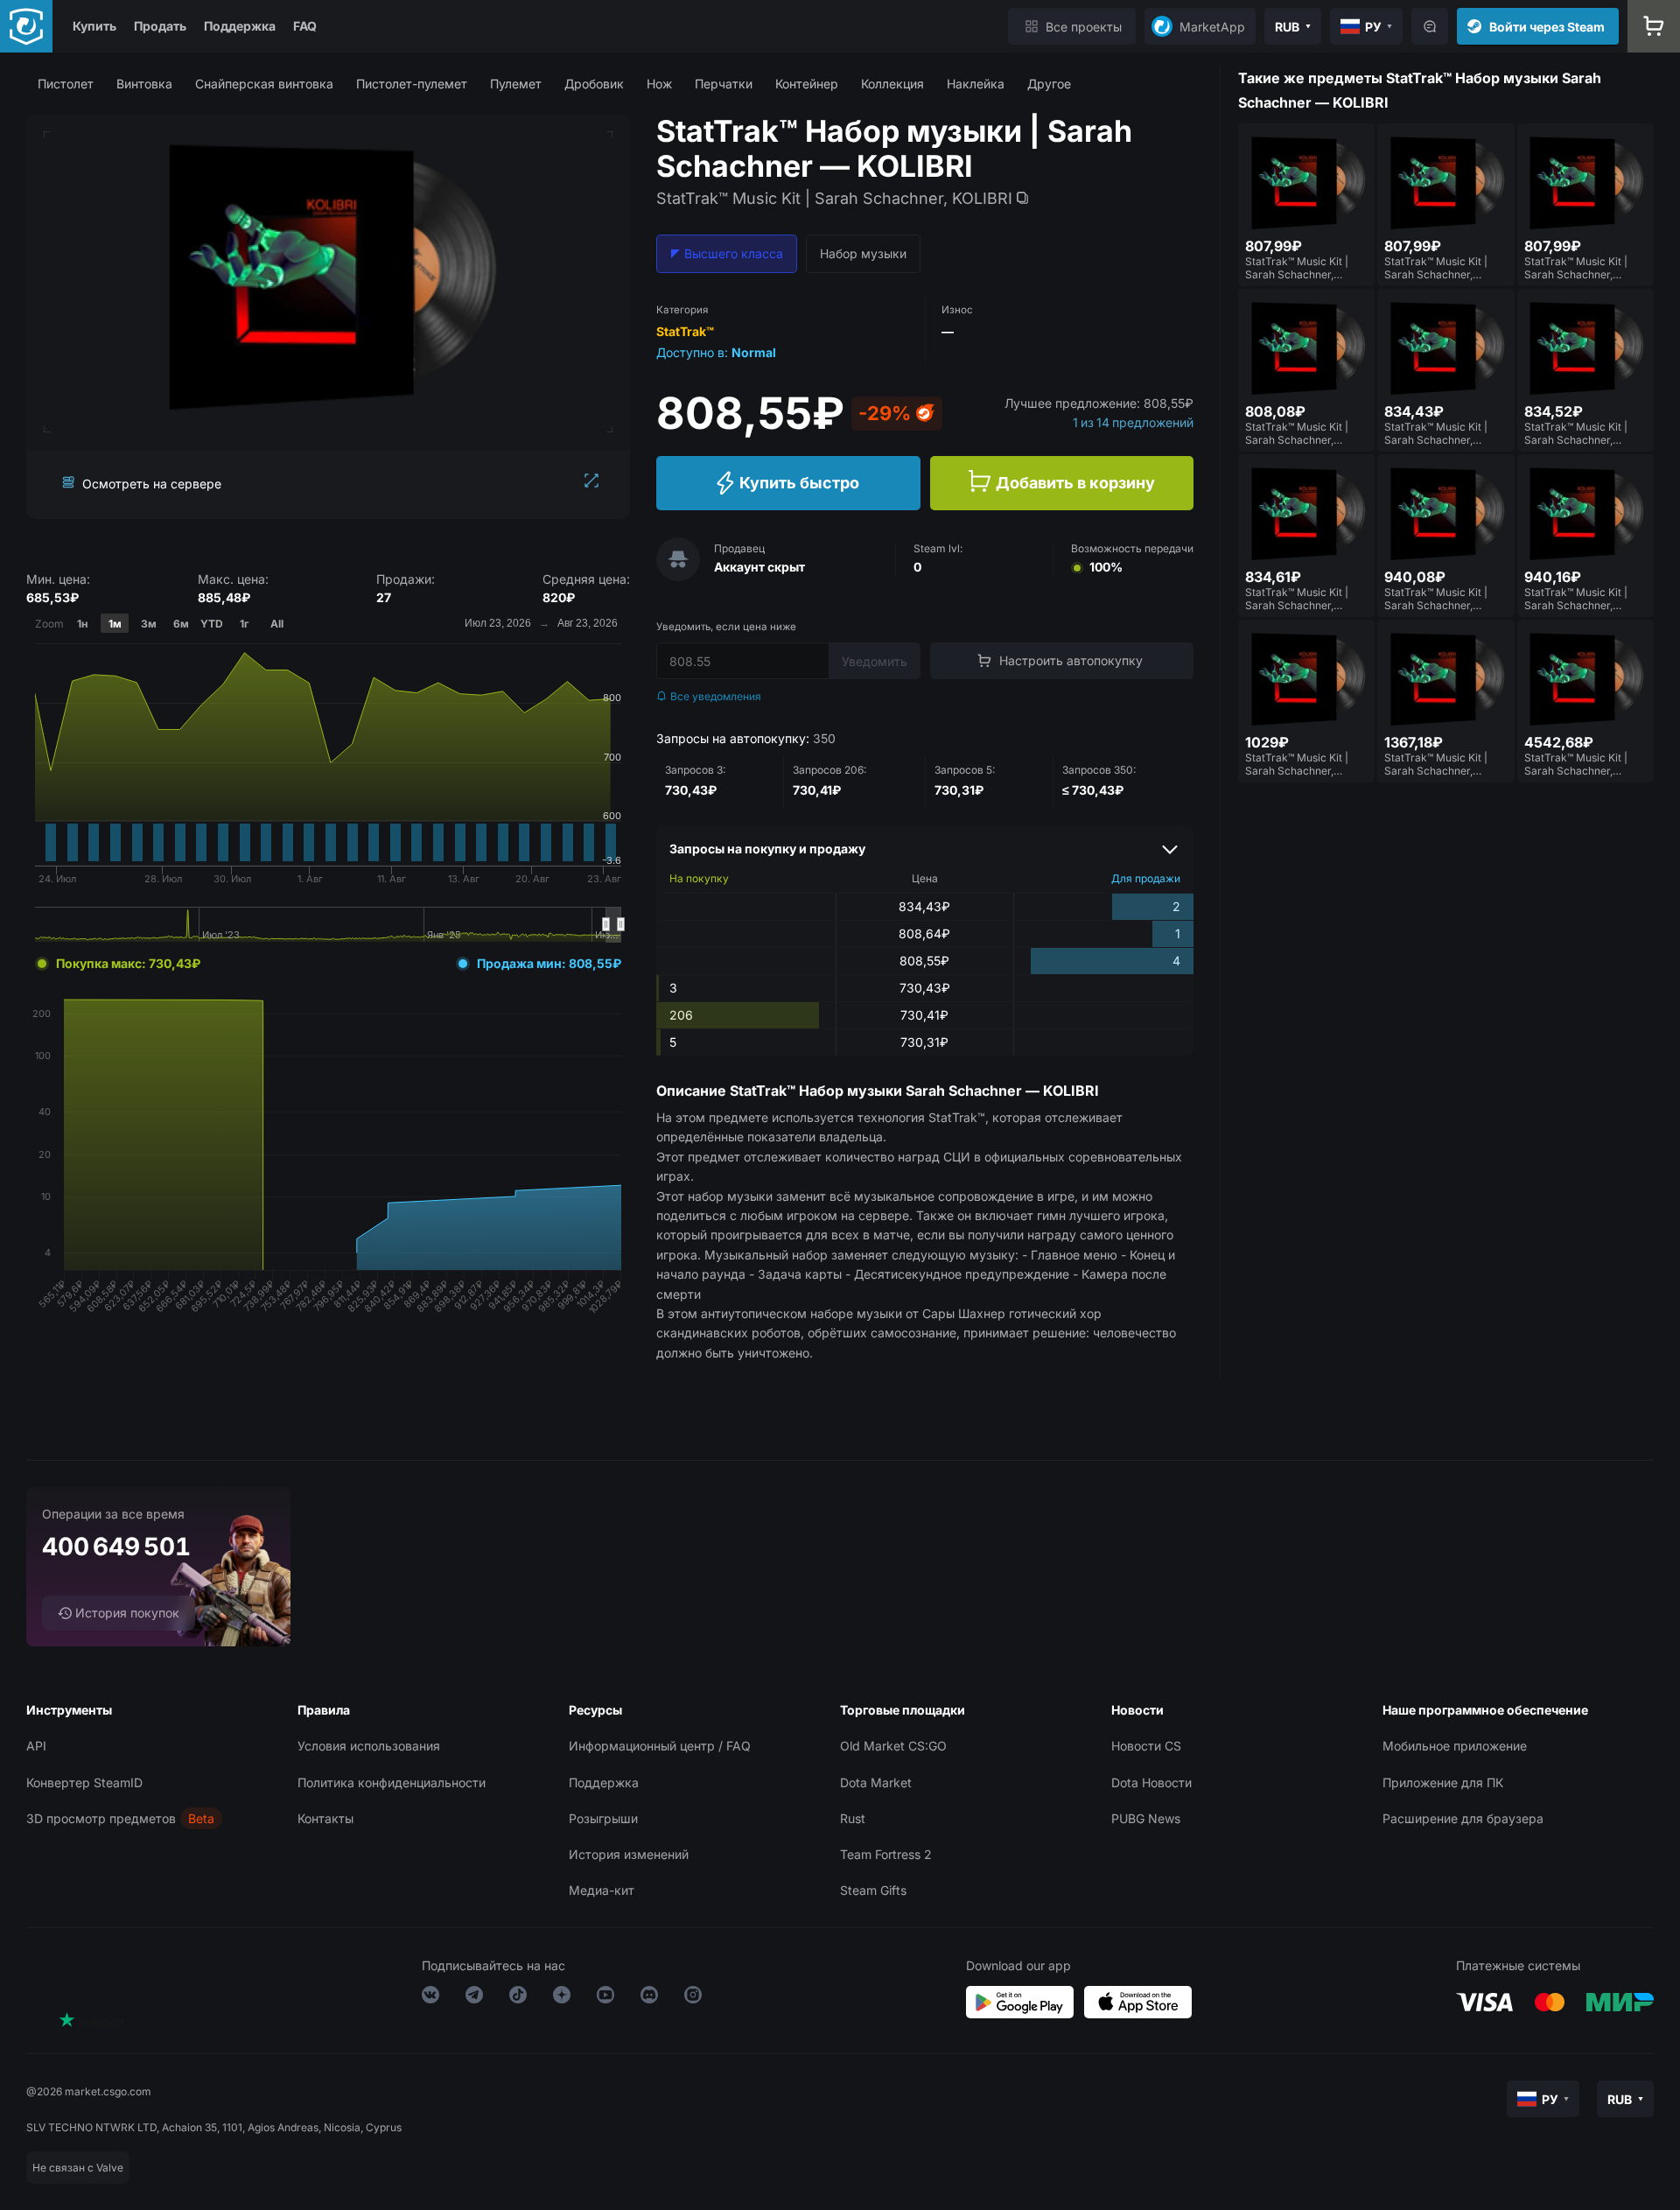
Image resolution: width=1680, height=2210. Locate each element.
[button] (66, 84)
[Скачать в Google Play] (1020, 2002)
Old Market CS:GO (893, 1746)
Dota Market (876, 1782)
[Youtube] (605, 1998)
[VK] (430, 1998)
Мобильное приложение (1455, 1746)
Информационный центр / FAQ (660, 1746)
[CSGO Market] (26, 26)
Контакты (325, 1818)
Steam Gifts (873, 1890)
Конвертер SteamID (84, 1782)
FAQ (305, 26)
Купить (94, 26)
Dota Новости (1151, 1782)
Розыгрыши (603, 1818)
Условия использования (369, 1746)
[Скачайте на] (1138, 2002)
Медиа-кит (602, 1890)
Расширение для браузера (1463, 1818)
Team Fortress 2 (886, 1854)
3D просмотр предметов (101, 1818)
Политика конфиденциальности (392, 1782)
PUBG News (1146, 1818)
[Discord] (649, 1998)
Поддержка (240, 26)
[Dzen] (562, 1998)
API (36, 1746)
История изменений (629, 1854)
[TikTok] (518, 1998)
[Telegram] (474, 1998)
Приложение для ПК (1443, 1782)
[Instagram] (693, 1998)
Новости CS (1146, 1746)
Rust (853, 1818)
